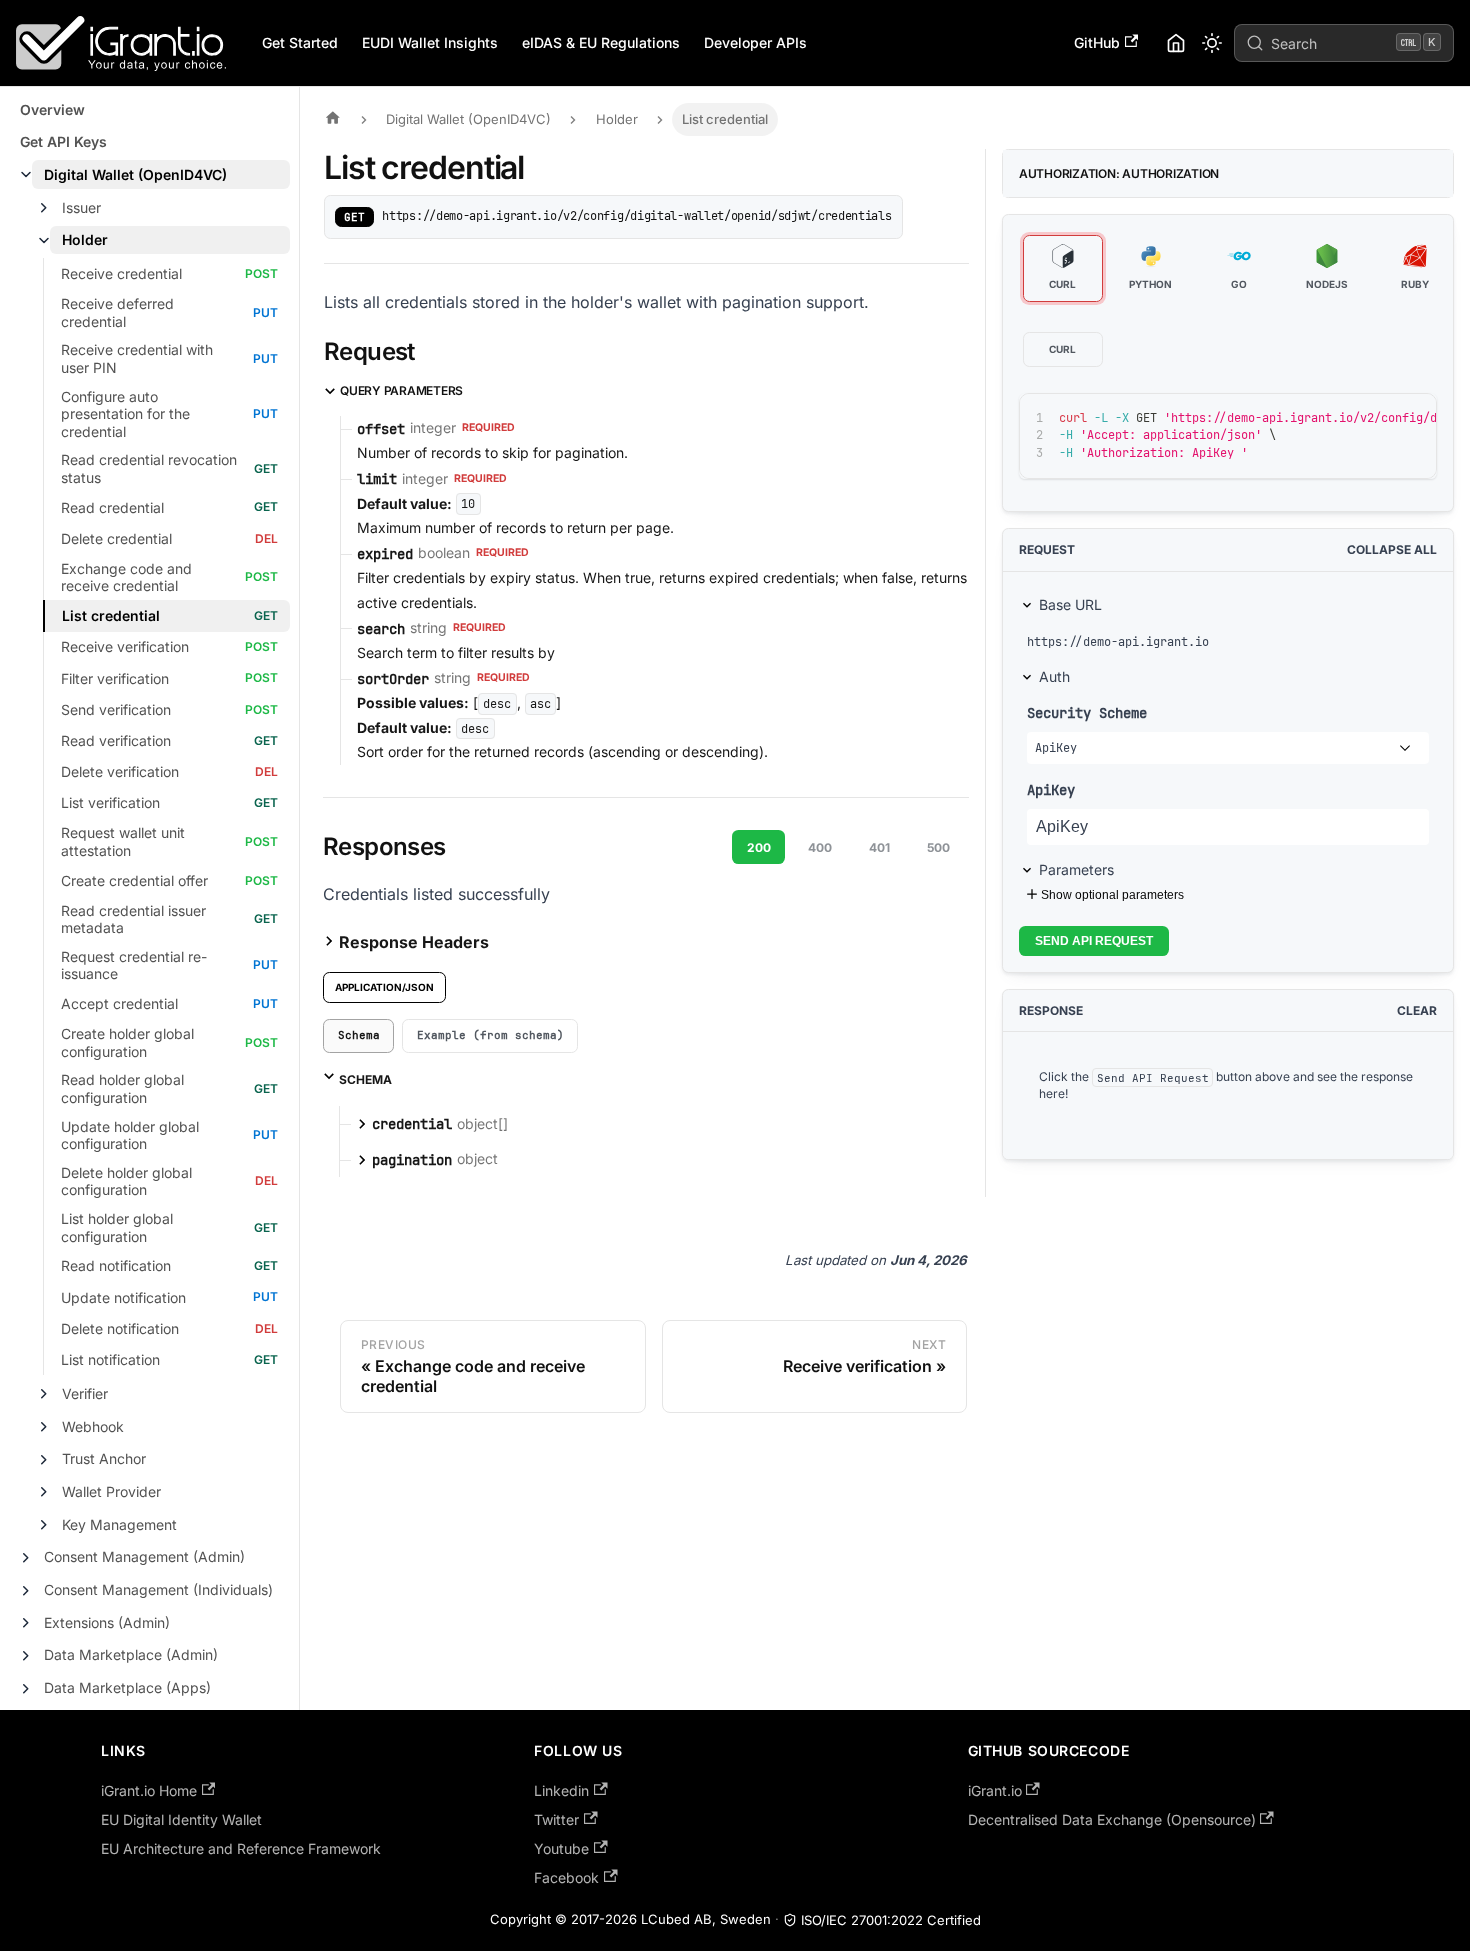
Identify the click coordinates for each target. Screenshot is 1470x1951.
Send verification (116, 709)
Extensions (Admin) (107, 1622)
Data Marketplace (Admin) (131, 1654)
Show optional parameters (1112, 895)
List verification (110, 802)
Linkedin (561, 1790)
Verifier (85, 1393)
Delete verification (120, 771)
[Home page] (338, 119)
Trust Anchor (104, 1458)
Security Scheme (1087, 712)
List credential (111, 615)
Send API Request (1094, 941)
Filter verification (115, 678)
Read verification (116, 740)
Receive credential (121, 273)
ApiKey (1051, 789)
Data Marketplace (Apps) (127, 1687)
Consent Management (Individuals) (158, 1589)
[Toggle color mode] (1212, 43)
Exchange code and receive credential (126, 577)
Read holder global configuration (122, 1088)
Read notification (116, 1265)
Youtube (561, 1848)
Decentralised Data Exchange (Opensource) (1112, 1819)
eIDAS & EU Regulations (601, 42)
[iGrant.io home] (1176, 43)
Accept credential (119, 1003)
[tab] (358, 1036)
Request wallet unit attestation (123, 841)
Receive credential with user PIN (137, 358)
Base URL (1070, 604)
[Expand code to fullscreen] (1412, 418)
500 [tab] (938, 847)
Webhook (93, 1426)
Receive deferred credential (117, 312)
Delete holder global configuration (126, 1181)
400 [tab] (820, 847)
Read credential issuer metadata (133, 919)
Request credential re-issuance (134, 965)
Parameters (1076, 869)
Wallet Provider (111, 1491)
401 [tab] (879, 847)
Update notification (123, 1297)
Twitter (556, 1819)
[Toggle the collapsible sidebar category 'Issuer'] (44, 208)
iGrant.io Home (149, 1790)
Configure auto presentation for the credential (125, 414)
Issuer (81, 207)
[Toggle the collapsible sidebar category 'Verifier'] (44, 1394)
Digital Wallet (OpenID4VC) (135, 174)
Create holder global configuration (127, 1042)
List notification (110, 1359)
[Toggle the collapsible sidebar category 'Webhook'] (44, 1427)
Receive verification (125, 646)
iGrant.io (995, 1790)
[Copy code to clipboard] (1376, 418)
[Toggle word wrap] (1340, 418)
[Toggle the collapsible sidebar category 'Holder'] (44, 241)
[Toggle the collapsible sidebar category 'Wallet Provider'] (44, 1492)
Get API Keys (63, 141)
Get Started (300, 42)
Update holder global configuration (130, 1135)
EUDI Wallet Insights (430, 42)
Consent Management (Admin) (144, 1556)
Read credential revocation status (149, 468)
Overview (52, 109)
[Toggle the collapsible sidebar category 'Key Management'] (44, 1525)
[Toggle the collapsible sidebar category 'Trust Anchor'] (44, 1460)
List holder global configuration (117, 1227)
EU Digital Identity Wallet (181, 1819)
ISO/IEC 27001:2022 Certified (891, 1920)
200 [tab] (759, 847)
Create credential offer (134, 880)
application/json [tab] (384, 987)
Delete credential (116, 538)
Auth (1054, 676)
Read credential (112, 507)
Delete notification (120, 1328)
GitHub (1097, 42)
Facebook (566, 1877)
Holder (85, 239)
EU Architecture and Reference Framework (241, 1848)
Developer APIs (755, 42)
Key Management (119, 1524)
